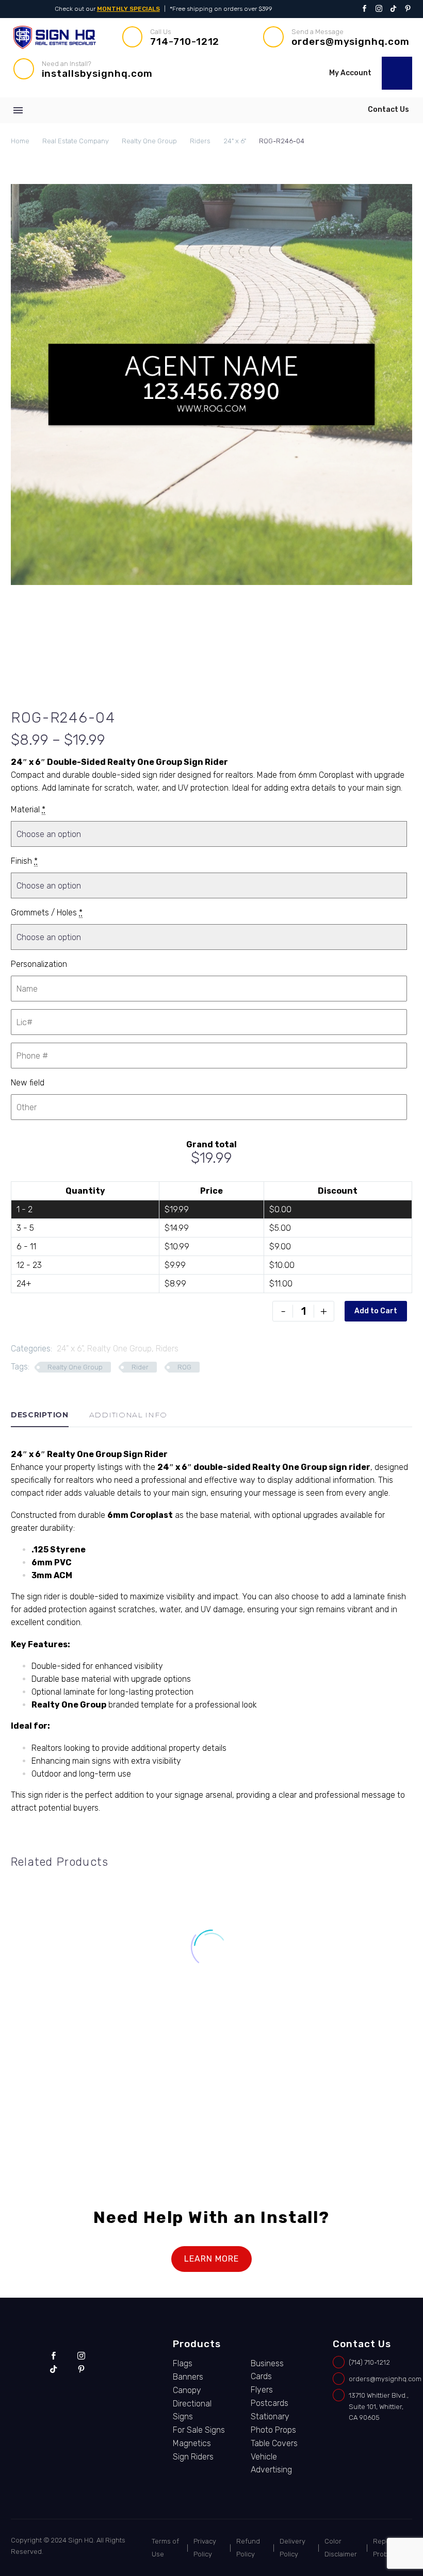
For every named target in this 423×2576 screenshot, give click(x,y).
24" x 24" (28, 2062)
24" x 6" (235, 141)
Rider (140, 1367)
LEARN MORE (211, 2259)
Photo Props (273, 2430)
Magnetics (192, 2443)
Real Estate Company (76, 141)
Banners (188, 2377)
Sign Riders (193, 2457)
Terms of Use (165, 2548)
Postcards (270, 2403)
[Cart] (397, 73)
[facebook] (53, 2356)
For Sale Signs (63, 2062)
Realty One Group (149, 141)
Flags (183, 2363)
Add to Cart (376, 1311)
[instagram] (81, 2356)
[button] (232, 70)
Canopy (187, 2390)
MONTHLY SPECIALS (128, 9)
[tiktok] (53, 2369)
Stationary (270, 2416)
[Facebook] (364, 9)
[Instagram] (379, 9)
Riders (200, 141)
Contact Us (388, 110)
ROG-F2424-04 (71, 2072)
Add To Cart (70, 2114)
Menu (18, 110)
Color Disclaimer (341, 2548)
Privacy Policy (205, 2548)
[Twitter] (393, 9)
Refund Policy (248, 2548)
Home (20, 141)
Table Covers (274, 2443)
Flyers (262, 2390)
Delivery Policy (292, 2548)
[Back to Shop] (397, 716)
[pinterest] (81, 2369)
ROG (184, 1367)
